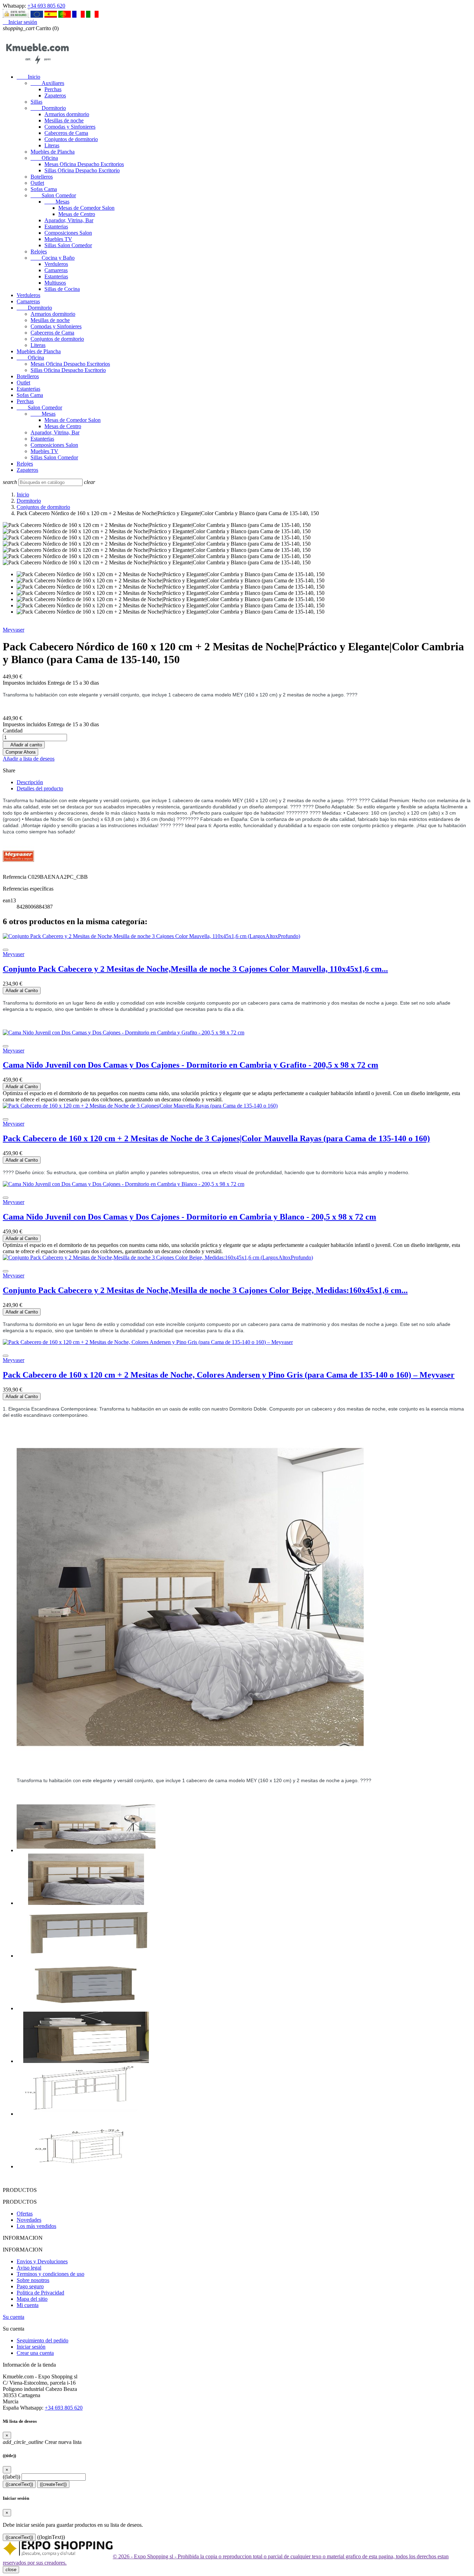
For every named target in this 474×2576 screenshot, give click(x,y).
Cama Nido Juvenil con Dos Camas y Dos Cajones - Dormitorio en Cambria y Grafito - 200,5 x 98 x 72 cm (191, 1065)
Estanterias (56, 227)
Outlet (37, 183)
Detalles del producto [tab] (40, 788)
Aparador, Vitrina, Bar (69, 220)
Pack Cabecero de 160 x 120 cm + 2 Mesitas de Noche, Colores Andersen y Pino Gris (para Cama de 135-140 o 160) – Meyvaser (229, 1375)
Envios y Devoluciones (42, 2261)
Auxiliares (47, 83)
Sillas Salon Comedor (68, 245)
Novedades (29, 2220)
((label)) (11, 2477)
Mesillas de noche (64, 120)
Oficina (44, 158)
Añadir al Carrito (22, 991)
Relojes (39, 251)
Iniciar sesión (31, 2347)
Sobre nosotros (33, 2280)
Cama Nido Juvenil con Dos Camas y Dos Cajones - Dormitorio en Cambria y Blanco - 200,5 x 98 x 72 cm (189, 1217)
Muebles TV (58, 239)
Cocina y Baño (53, 258)
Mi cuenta (28, 2305)
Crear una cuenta (35, 2353)
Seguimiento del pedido (43, 2340)
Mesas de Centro (77, 214)
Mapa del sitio (32, 2299)
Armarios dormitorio (67, 114)
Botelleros (42, 177)
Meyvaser (14, 630)
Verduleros (56, 264)
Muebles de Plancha (53, 152)
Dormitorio (48, 108)
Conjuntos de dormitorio (71, 139)
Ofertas (25, 2214)
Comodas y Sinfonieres (70, 127)
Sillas (36, 102)
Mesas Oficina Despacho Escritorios (84, 164)
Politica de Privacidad (40, 2293)
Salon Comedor (53, 195)
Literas (52, 145)
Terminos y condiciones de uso (50, 2274)
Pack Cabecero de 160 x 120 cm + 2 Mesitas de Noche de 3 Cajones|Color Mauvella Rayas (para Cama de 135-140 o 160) (216, 1138)
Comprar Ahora (20, 752)
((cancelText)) (19, 2484)
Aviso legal (29, 2268)
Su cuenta (14, 2317)
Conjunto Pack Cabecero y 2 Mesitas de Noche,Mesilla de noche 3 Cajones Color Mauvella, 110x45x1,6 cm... (195, 969)
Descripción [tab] (30, 782)
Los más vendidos (36, 2226)
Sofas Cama (44, 189)
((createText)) (53, 2484)
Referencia (15, 877)
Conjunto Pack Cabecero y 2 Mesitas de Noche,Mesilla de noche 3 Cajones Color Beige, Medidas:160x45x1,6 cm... (205, 1290)
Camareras (56, 270)
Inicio (28, 77)
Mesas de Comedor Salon (86, 208)
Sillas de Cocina (62, 289)
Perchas (53, 89)
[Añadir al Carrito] (6, 950)
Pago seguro (30, 2286)
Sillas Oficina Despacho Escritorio (82, 170)
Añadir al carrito (24, 745)
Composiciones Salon (68, 233)
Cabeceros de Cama (66, 133)
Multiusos (55, 283)
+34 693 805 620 (46, 6)
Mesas (57, 202)
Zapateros (55, 96)
